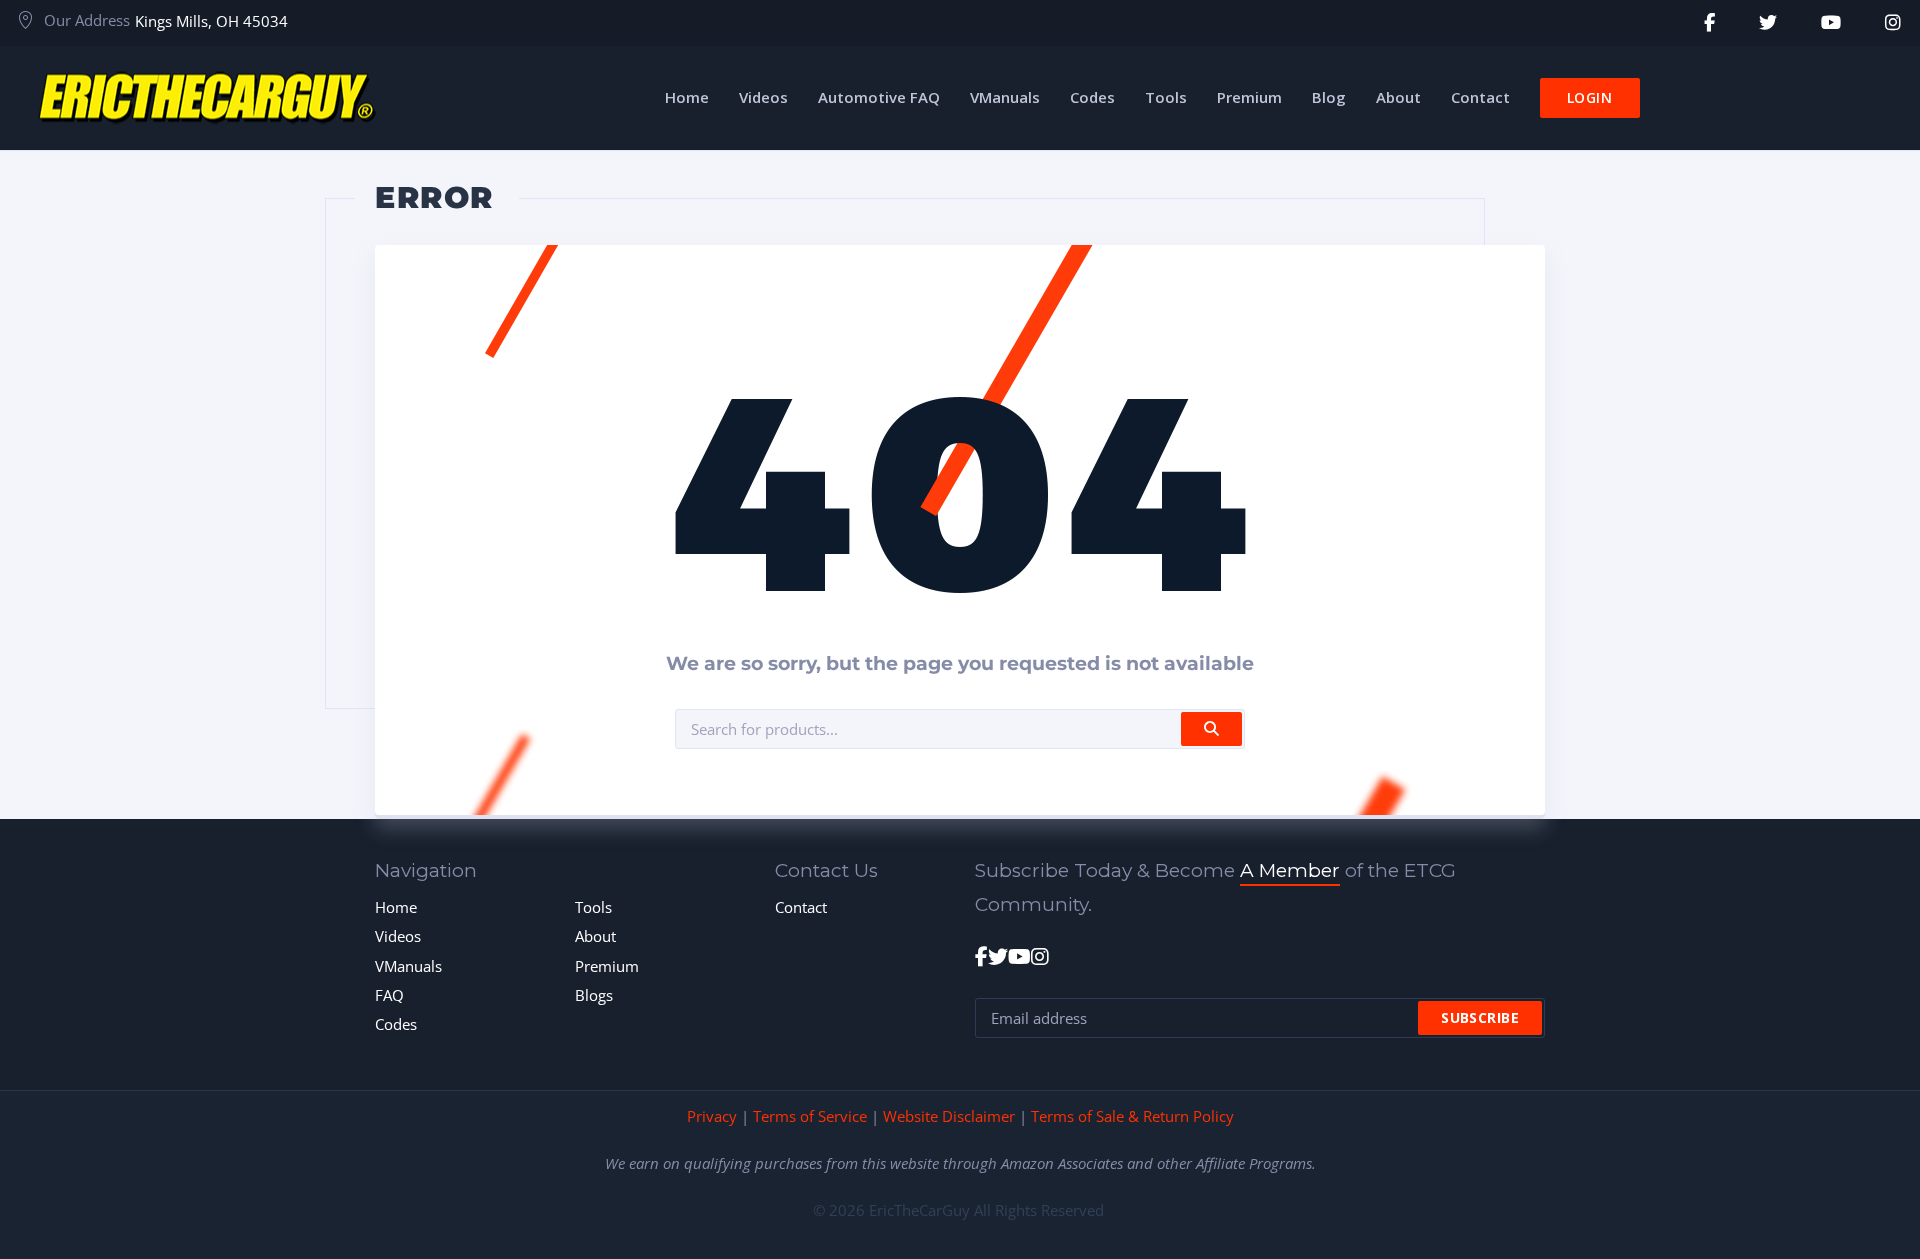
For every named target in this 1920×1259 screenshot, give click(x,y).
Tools (593, 907)
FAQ (389, 995)
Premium (607, 966)
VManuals (408, 966)
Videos (398, 936)
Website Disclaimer (949, 1116)
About (595, 936)
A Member (1290, 870)
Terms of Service (810, 1116)
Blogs (594, 995)
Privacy (712, 1116)
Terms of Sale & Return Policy (1132, 1116)
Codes (396, 1024)
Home (396, 907)
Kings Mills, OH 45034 (211, 21)
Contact (801, 907)
